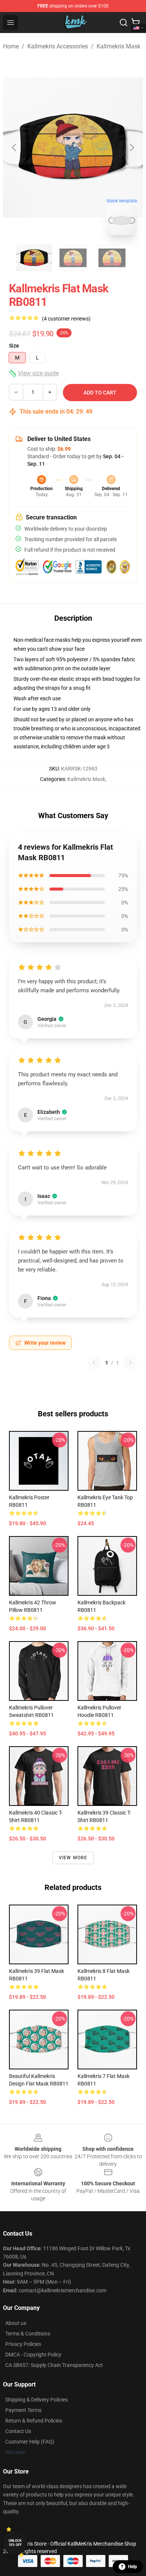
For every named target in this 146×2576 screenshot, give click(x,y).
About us (16, 2323)
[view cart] (136, 23)
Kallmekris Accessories (58, 46)
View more (73, 1858)
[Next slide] (131, 147)
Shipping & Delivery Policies (36, 2400)
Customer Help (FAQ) (30, 2442)
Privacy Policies (23, 2344)
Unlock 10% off (15, 2543)
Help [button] (133, 2567)
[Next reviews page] (130, 1363)
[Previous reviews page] (94, 1363)
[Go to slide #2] (73, 258)
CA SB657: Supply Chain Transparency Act (54, 2365)
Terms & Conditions (28, 2334)
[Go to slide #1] (34, 258)
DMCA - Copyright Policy (33, 2355)
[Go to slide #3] (112, 258)
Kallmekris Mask (118, 46)
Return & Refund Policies (34, 2421)
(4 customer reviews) (66, 319)
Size (14, 346)
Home (11, 46)
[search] (124, 23)
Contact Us (18, 2431)
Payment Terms (23, 2410)
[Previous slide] (15, 147)
